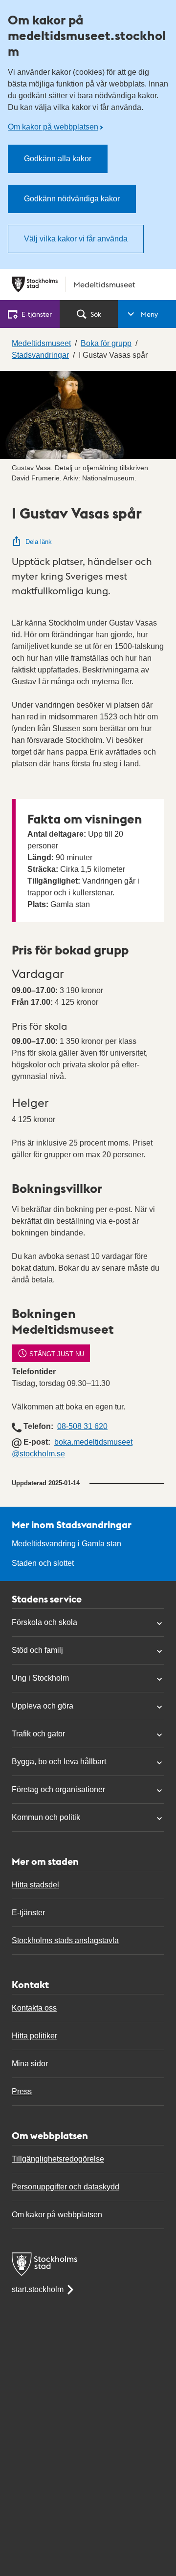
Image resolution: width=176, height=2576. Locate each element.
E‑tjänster (37, 314)
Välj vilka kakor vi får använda (76, 239)
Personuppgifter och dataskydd (66, 2187)
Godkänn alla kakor (58, 159)
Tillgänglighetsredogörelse (58, 2159)
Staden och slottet (43, 1563)
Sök (96, 314)
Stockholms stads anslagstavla (65, 1940)
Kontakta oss (34, 2008)
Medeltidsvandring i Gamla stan (66, 1544)
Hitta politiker (34, 2036)
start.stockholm (38, 2289)
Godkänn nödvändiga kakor (72, 199)
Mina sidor (30, 2064)
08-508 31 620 (82, 1426)
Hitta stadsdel (35, 1885)
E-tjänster (28, 1913)
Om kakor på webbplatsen (53, 127)
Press (22, 2091)
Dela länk (39, 542)
